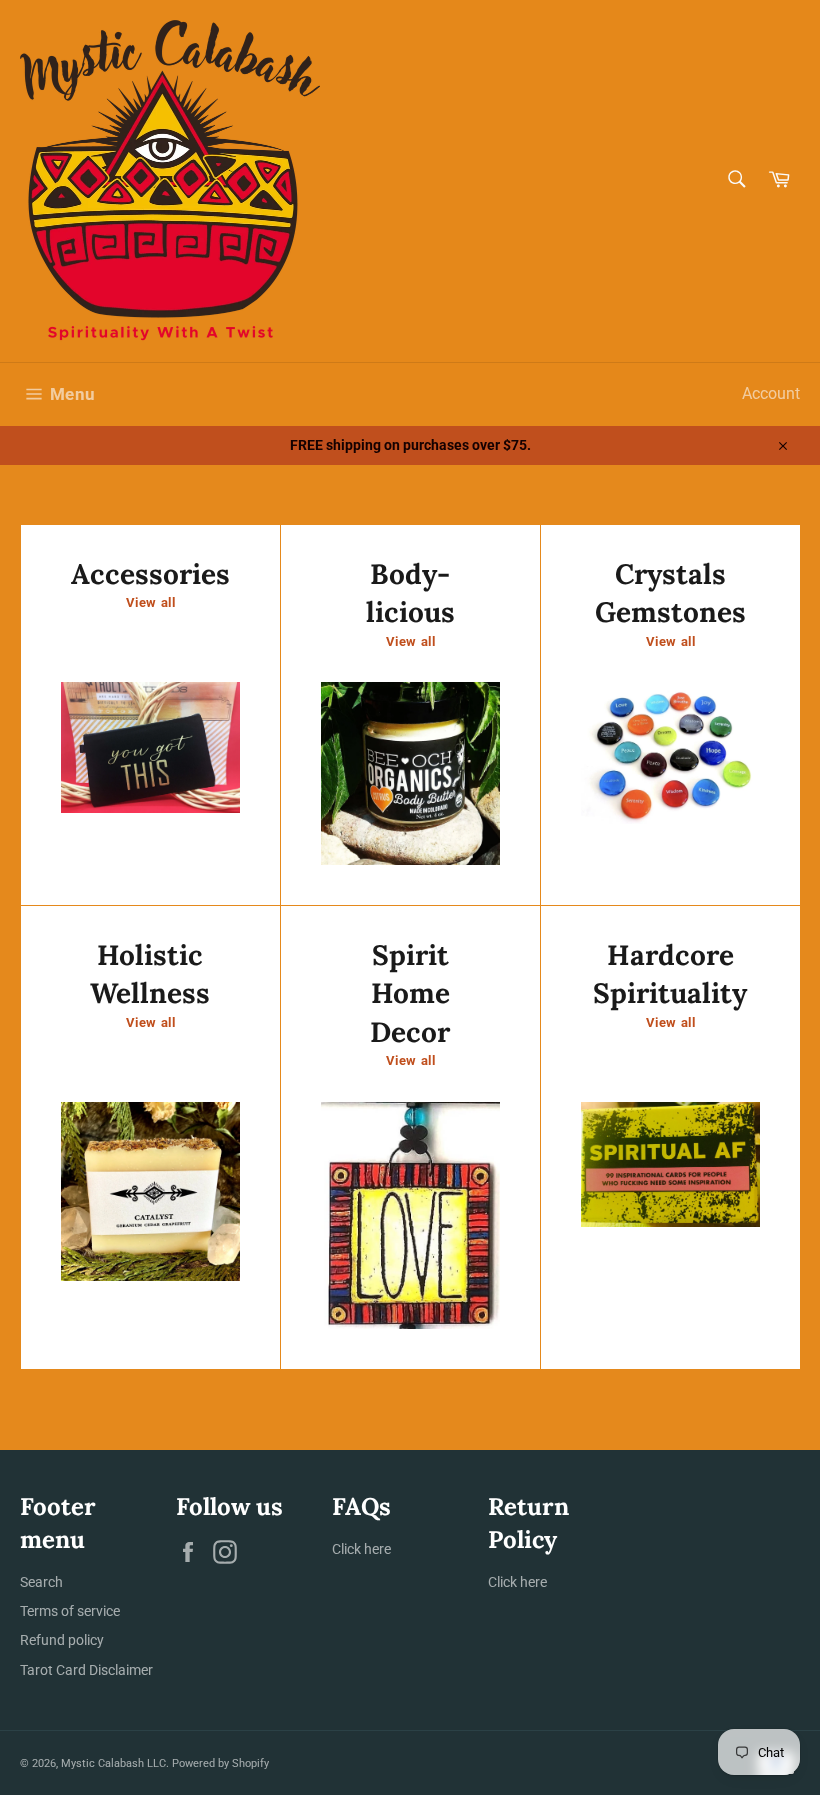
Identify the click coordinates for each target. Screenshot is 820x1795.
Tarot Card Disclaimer (86, 1670)
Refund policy (62, 1640)
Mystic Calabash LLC (113, 1763)
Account (771, 393)
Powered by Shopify (220, 1763)
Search (41, 1582)
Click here (361, 1549)
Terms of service (70, 1611)
